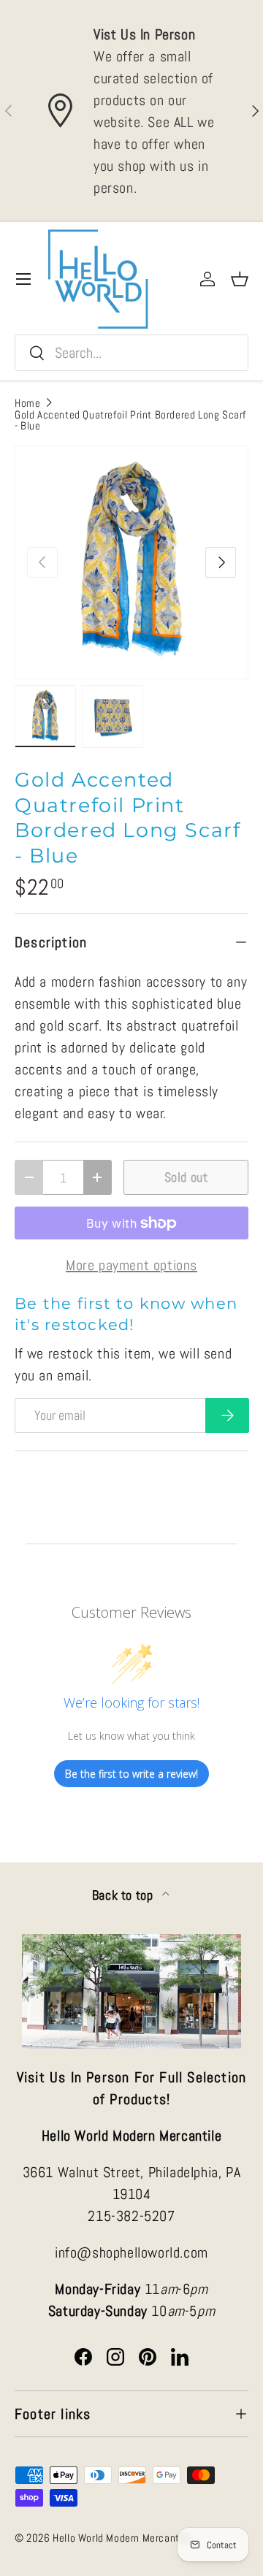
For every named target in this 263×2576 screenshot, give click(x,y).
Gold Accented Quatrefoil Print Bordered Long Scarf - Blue (130, 420)
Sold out (186, 1177)
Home (27, 403)
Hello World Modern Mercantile (121, 2538)
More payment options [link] (131, 1265)
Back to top (124, 1895)
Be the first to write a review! (131, 1774)
